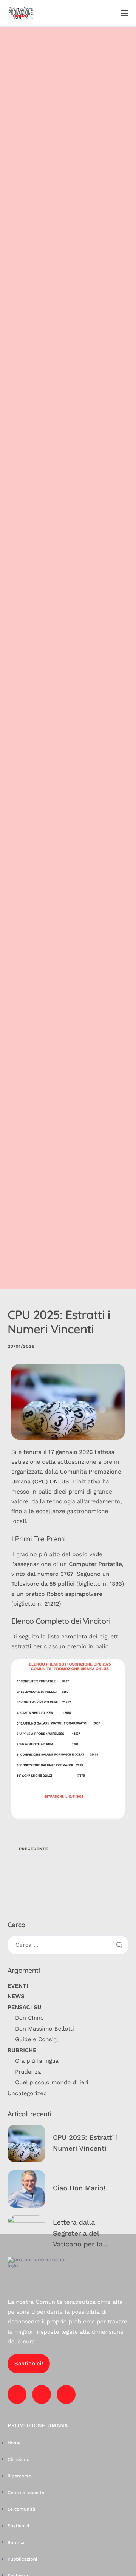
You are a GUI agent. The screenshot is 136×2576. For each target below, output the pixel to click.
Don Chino (29, 2018)
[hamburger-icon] (125, 13)
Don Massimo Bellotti (45, 2029)
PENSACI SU (24, 2007)
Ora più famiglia (37, 2061)
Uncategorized (27, 2093)
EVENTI (18, 1986)
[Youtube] (42, 2394)
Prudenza (28, 2072)
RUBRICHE (22, 2050)
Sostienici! (29, 2364)
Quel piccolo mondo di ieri (52, 2082)
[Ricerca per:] (68, 1945)
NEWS (16, 1996)
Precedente (33, 1849)
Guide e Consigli (37, 2039)
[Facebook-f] (17, 2394)
